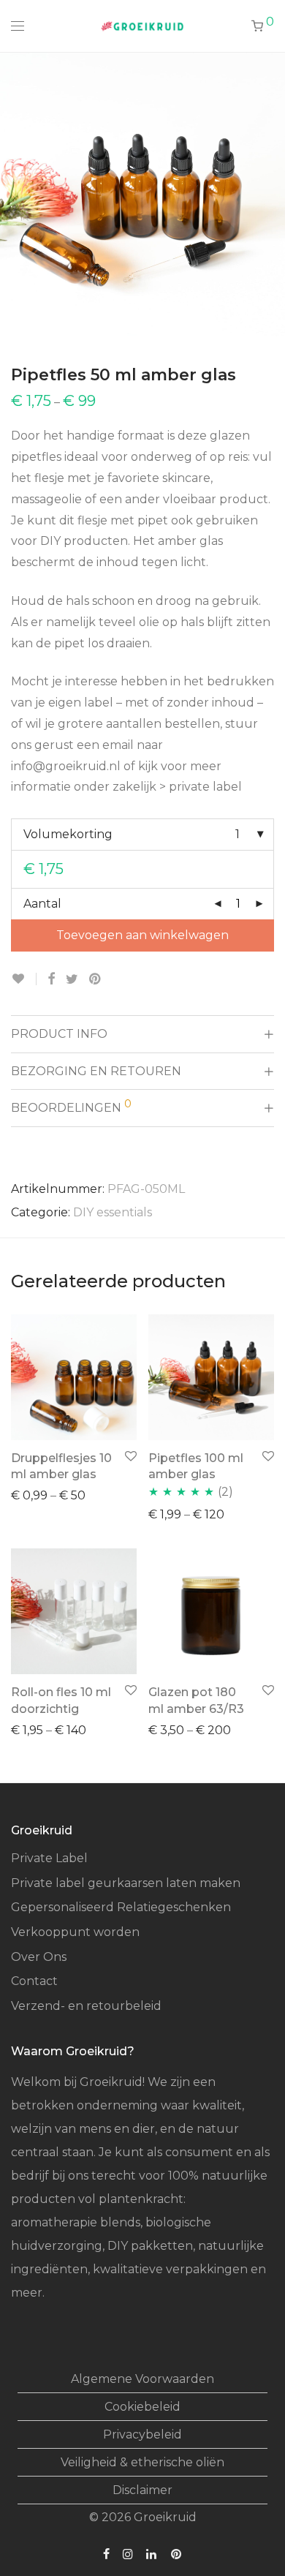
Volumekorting (68, 834)
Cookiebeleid (142, 2407)
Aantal (42, 904)
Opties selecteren (56, 1495)
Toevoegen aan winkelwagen (142, 935)
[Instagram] (128, 2554)
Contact (34, 1981)
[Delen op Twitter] (72, 979)
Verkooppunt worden (75, 1932)
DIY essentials (113, 1212)
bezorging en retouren (96, 1071)
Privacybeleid (142, 2434)
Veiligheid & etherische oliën (142, 2462)
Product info (59, 1034)
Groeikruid (165, 2517)
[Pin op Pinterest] (96, 979)
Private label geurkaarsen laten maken (126, 1883)
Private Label (49, 1858)
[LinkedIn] (152, 2554)
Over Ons (39, 1957)
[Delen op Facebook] (51, 979)
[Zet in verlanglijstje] (24, 979)
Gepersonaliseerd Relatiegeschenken (121, 1907)
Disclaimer (142, 2490)
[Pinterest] (177, 2554)
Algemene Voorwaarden (142, 2379)
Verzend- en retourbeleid (86, 2006)
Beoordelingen (71, 1106)
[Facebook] (106, 2554)
